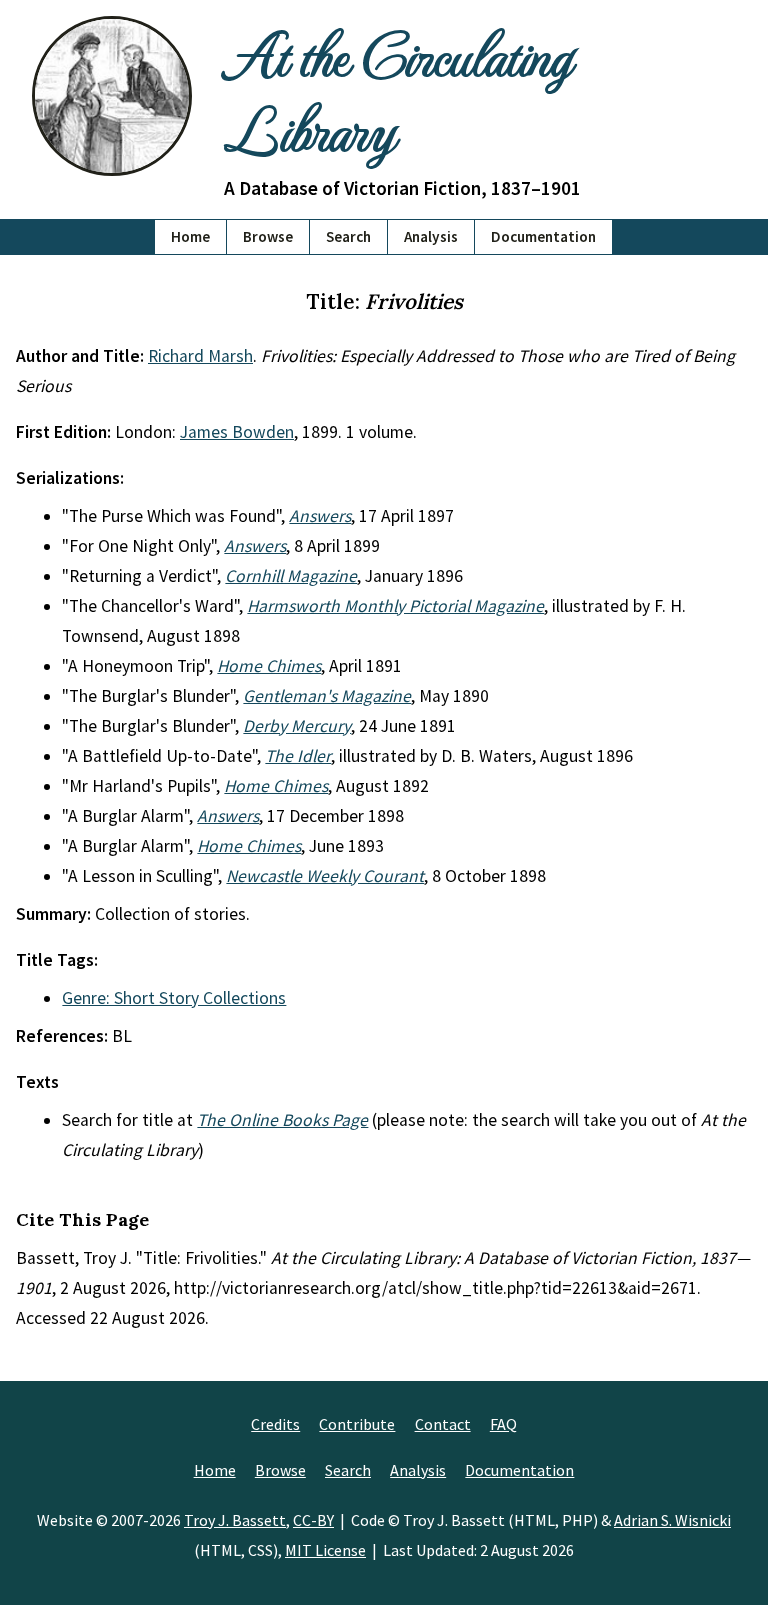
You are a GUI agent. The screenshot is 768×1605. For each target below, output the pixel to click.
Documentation (543, 236)
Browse (268, 236)
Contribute (357, 1424)
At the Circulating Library (397, 90)
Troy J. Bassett (235, 1520)
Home (190, 236)
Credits (275, 1424)
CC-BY (313, 1520)
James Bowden (237, 432)
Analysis (431, 236)
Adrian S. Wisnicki (672, 1520)
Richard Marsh (200, 356)
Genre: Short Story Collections (174, 998)
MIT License (325, 1550)
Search (348, 236)
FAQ (503, 1424)
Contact (443, 1424)
